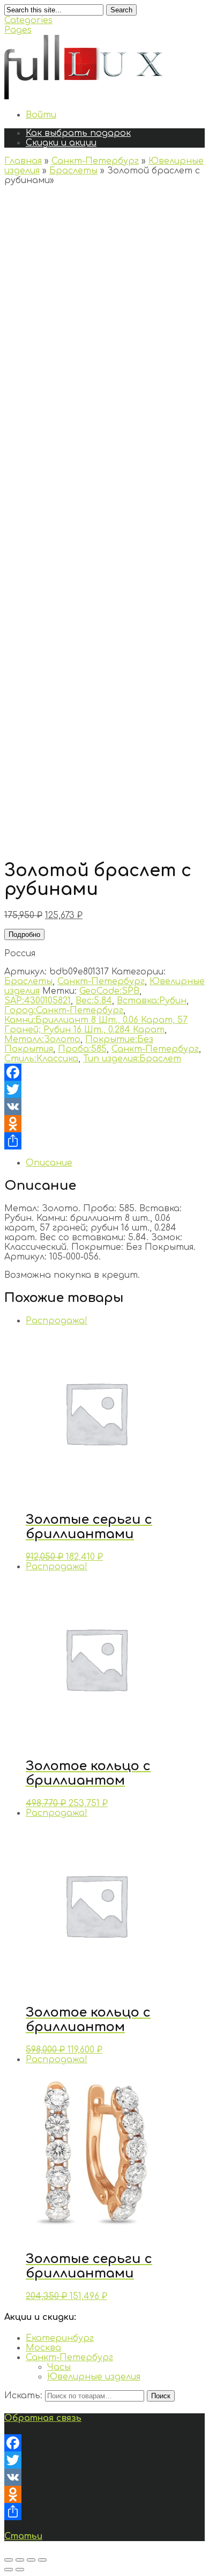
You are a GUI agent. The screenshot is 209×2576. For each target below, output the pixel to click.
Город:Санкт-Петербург (64, 1010)
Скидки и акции (61, 143)
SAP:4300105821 (38, 1001)
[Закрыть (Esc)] (9, 2560)
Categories (28, 20)
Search (121, 10)
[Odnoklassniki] (104, 1124)
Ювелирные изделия (94, 2377)
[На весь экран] (31, 2560)
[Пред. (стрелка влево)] (9, 2570)
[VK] (104, 1107)
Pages (18, 30)
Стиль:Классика (41, 1059)
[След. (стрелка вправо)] (20, 2570)
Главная (23, 161)
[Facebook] (104, 1072)
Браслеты (73, 171)
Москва (43, 2348)
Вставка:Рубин (152, 1001)
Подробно (24, 934)
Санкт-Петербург (95, 161)
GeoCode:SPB (109, 991)
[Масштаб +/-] (42, 2560)
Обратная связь (43, 2418)
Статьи (23, 2536)
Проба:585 (82, 1049)
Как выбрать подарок (78, 133)
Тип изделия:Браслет (132, 1059)
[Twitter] (104, 1089)
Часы (59, 2367)
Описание (49, 1163)
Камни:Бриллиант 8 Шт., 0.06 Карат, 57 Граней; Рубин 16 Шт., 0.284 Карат (96, 1025)
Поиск (161, 2396)
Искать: (23, 2396)
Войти (41, 115)
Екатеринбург (60, 2338)
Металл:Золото (42, 1039)
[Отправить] (104, 1141)
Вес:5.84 (94, 1001)
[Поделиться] (20, 2560)
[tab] (115, 1163)
